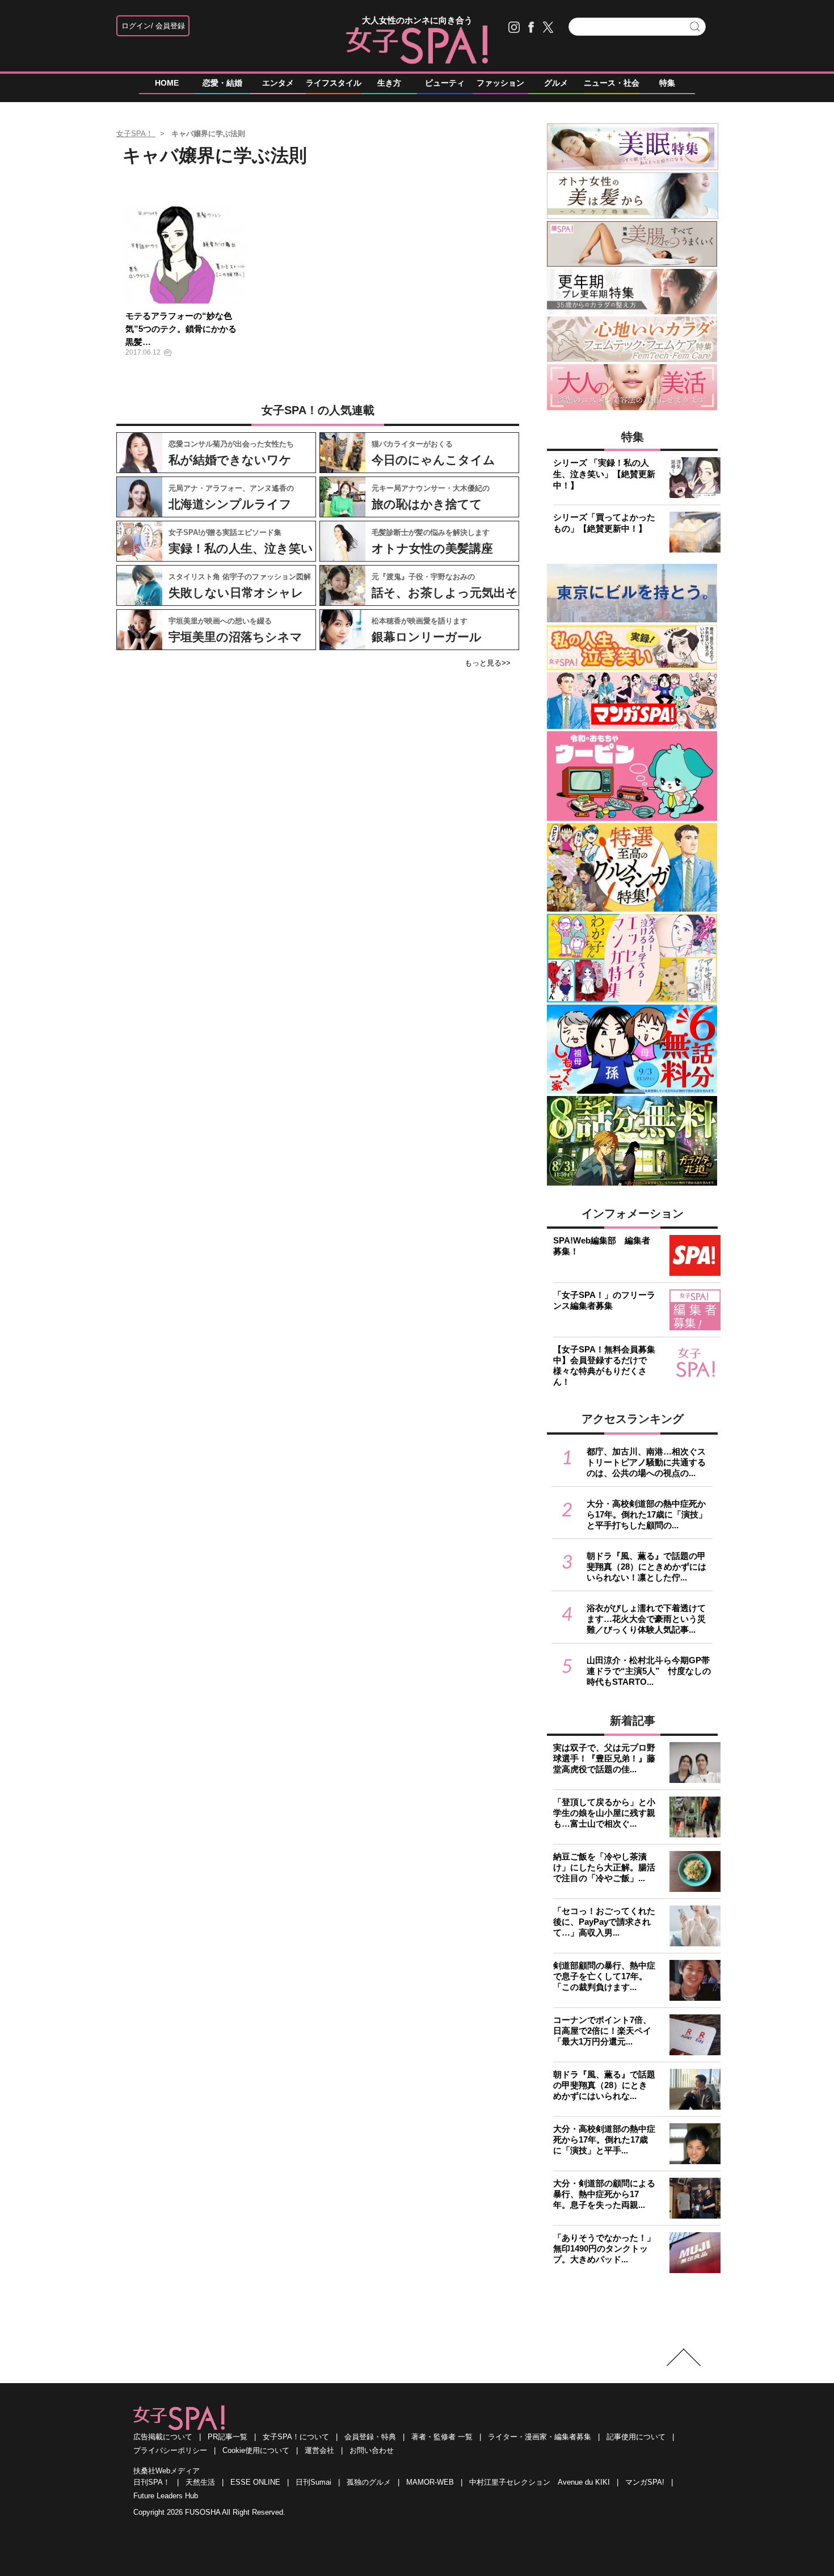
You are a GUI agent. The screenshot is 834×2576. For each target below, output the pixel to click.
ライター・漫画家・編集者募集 (540, 2437)
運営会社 (319, 2450)
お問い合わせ (372, 2450)
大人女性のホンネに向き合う (417, 20)
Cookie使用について (256, 2450)
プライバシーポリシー (170, 2450)
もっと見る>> (488, 663)
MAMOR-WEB (430, 2482)
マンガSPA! (645, 2482)
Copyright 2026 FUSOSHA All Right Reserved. (209, 2512)
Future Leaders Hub (166, 2496)
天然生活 (200, 2482)
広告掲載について (163, 2437)
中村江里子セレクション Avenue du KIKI (540, 2482)
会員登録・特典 (370, 2437)
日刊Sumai (313, 2482)
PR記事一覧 (228, 2437)
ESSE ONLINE (255, 2482)
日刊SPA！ (152, 2482)
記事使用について (636, 2437)
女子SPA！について (296, 2437)
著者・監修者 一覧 (442, 2437)
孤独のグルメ (369, 2482)
